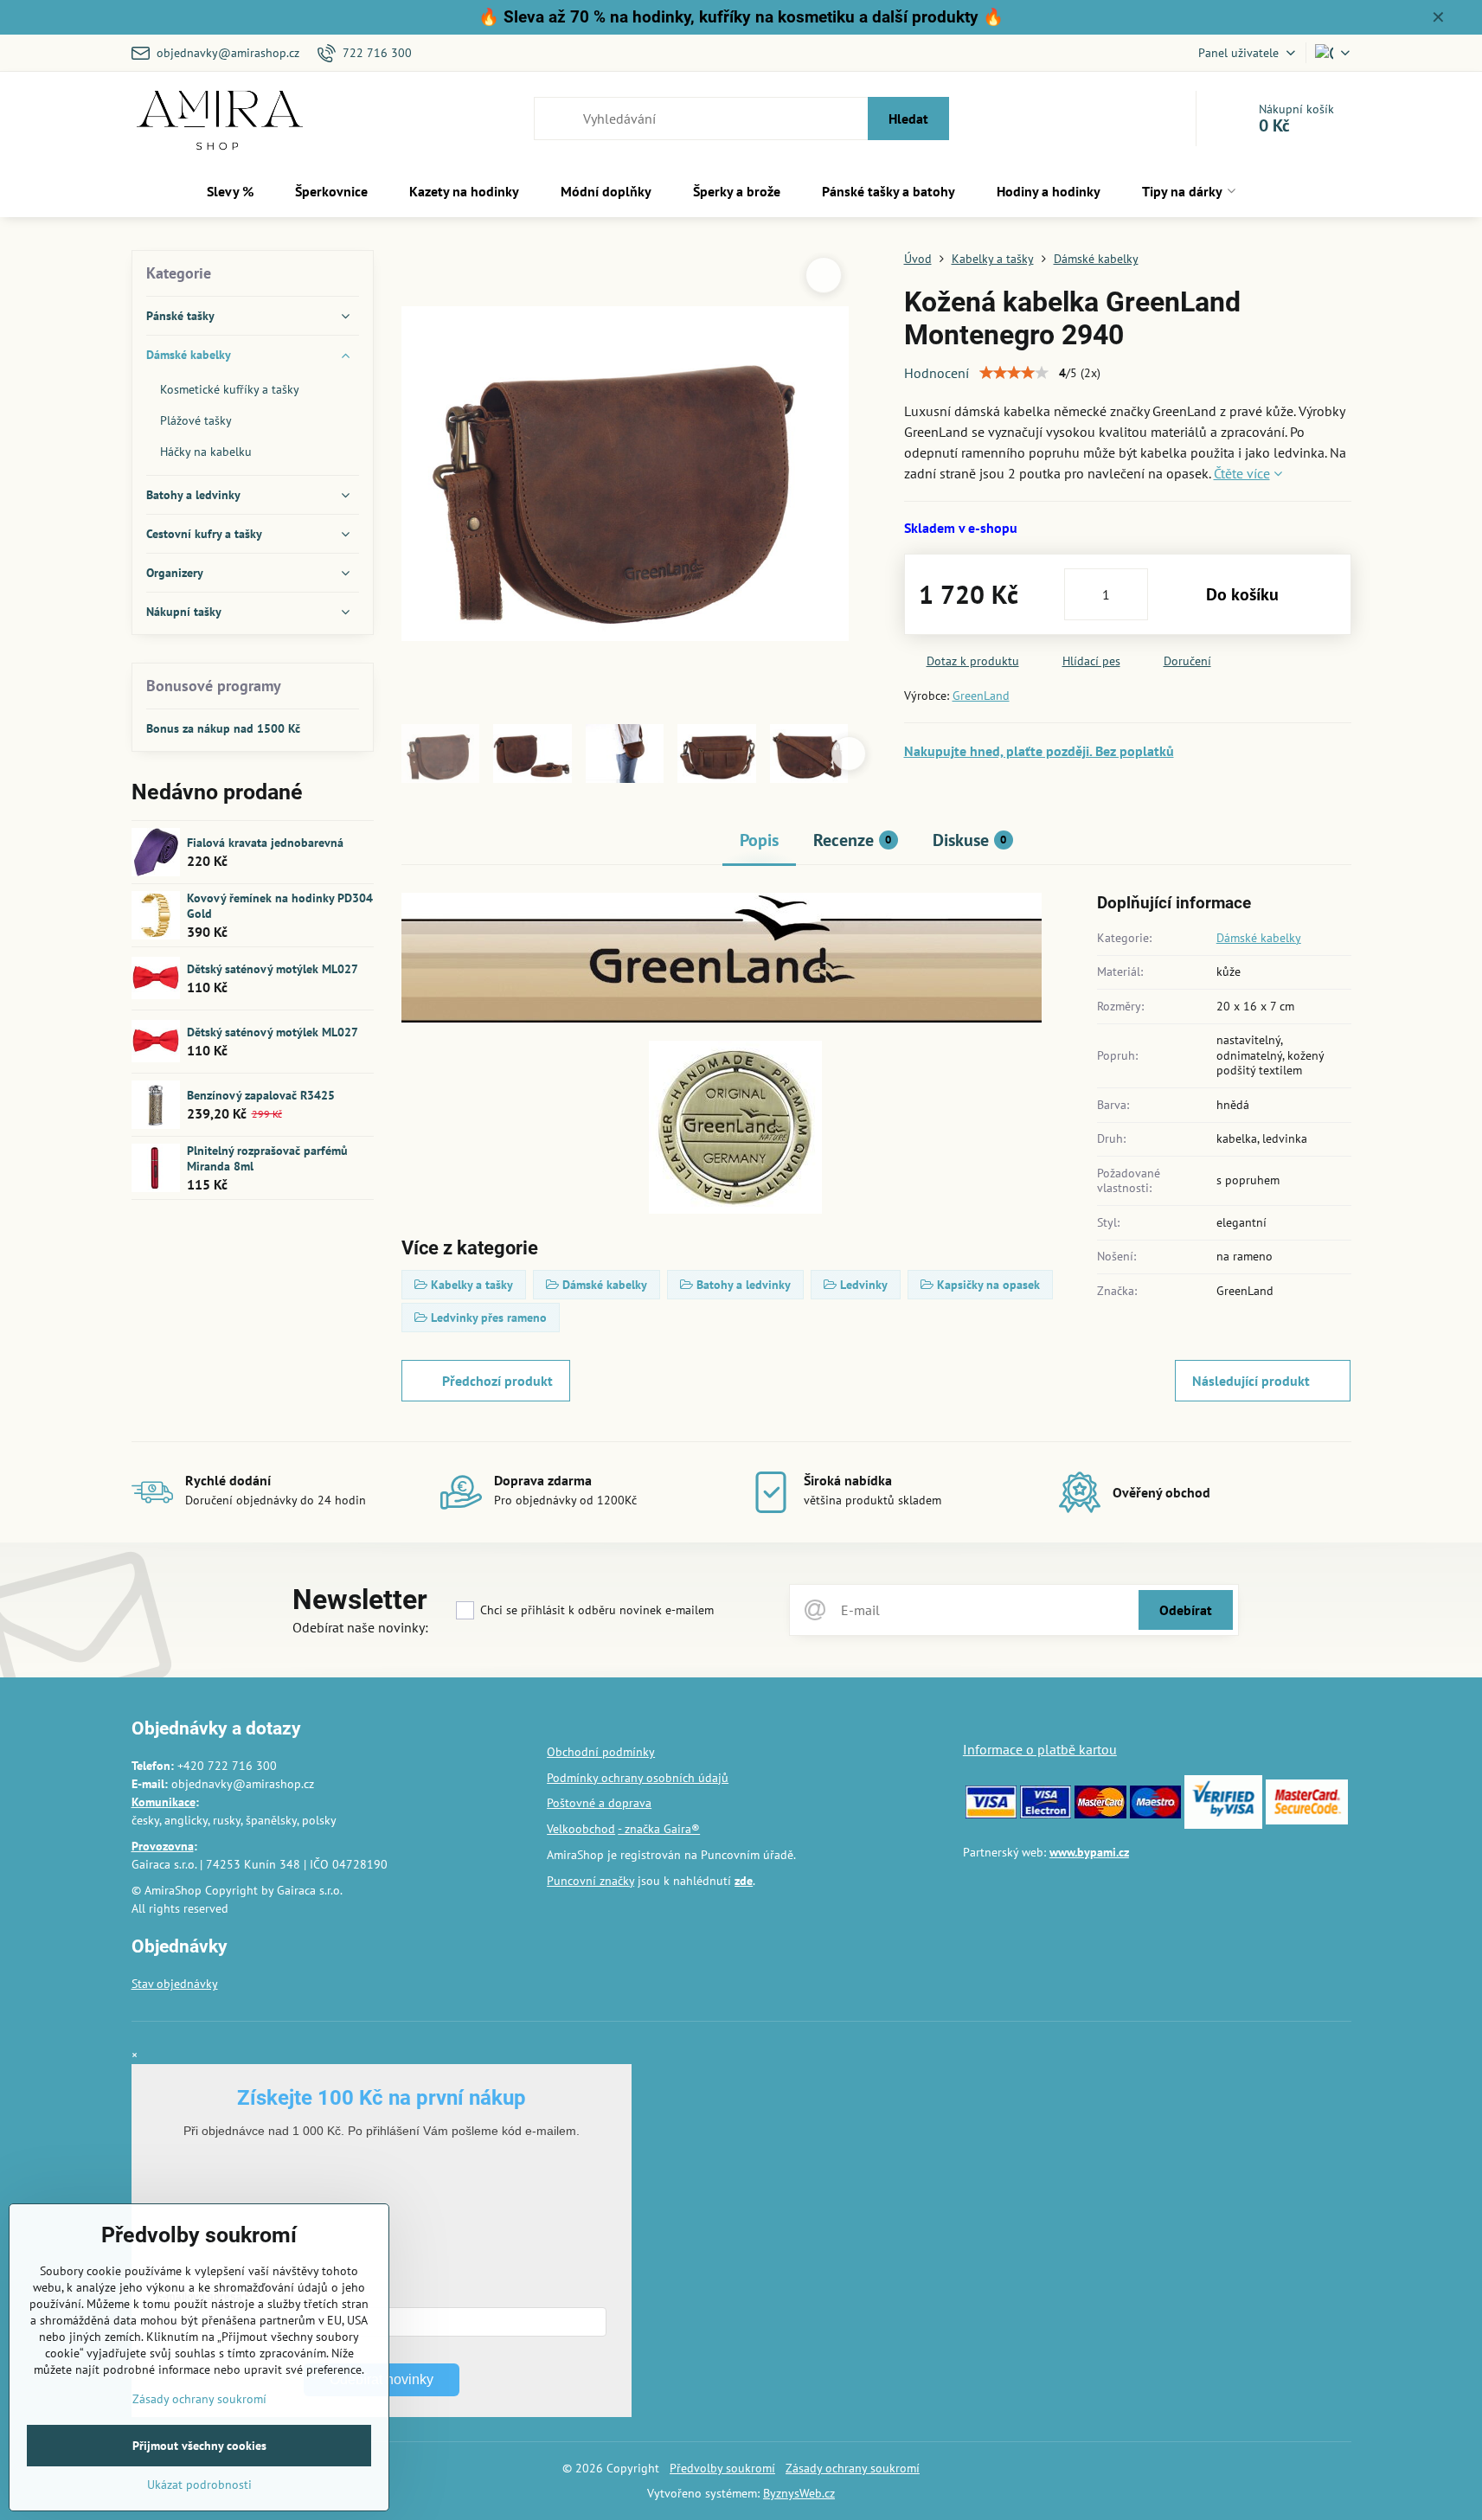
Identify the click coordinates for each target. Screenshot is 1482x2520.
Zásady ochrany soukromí (853, 2468)
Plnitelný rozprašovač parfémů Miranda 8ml (267, 1158)
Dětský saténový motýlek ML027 (273, 969)
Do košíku (1242, 594)
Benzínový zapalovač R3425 (261, 1095)
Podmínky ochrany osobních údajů (638, 1778)
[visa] (991, 1814)
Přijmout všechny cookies (199, 2446)
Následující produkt (1251, 1381)
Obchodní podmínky (601, 1752)
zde (744, 1881)
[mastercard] (1100, 1814)
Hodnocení (937, 373)
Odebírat (1186, 1610)
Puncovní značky (590, 1881)
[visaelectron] (1046, 1814)
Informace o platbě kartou (1040, 1749)
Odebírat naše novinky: (360, 1627)
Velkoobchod (581, 1829)
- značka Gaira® (659, 1829)
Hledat (908, 119)
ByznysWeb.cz (799, 2493)
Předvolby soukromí (722, 2468)
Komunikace (164, 1802)
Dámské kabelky (1259, 938)
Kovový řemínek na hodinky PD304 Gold (280, 906)
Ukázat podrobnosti (199, 2485)
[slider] (1014, 373)
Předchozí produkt (497, 1381)
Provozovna (163, 1846)
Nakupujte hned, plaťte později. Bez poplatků (1039, 751)
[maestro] (1155, 1814)
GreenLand (981, 696)
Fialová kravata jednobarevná (265, 843)
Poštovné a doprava (599, 1803)
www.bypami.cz (1089, 1852)
